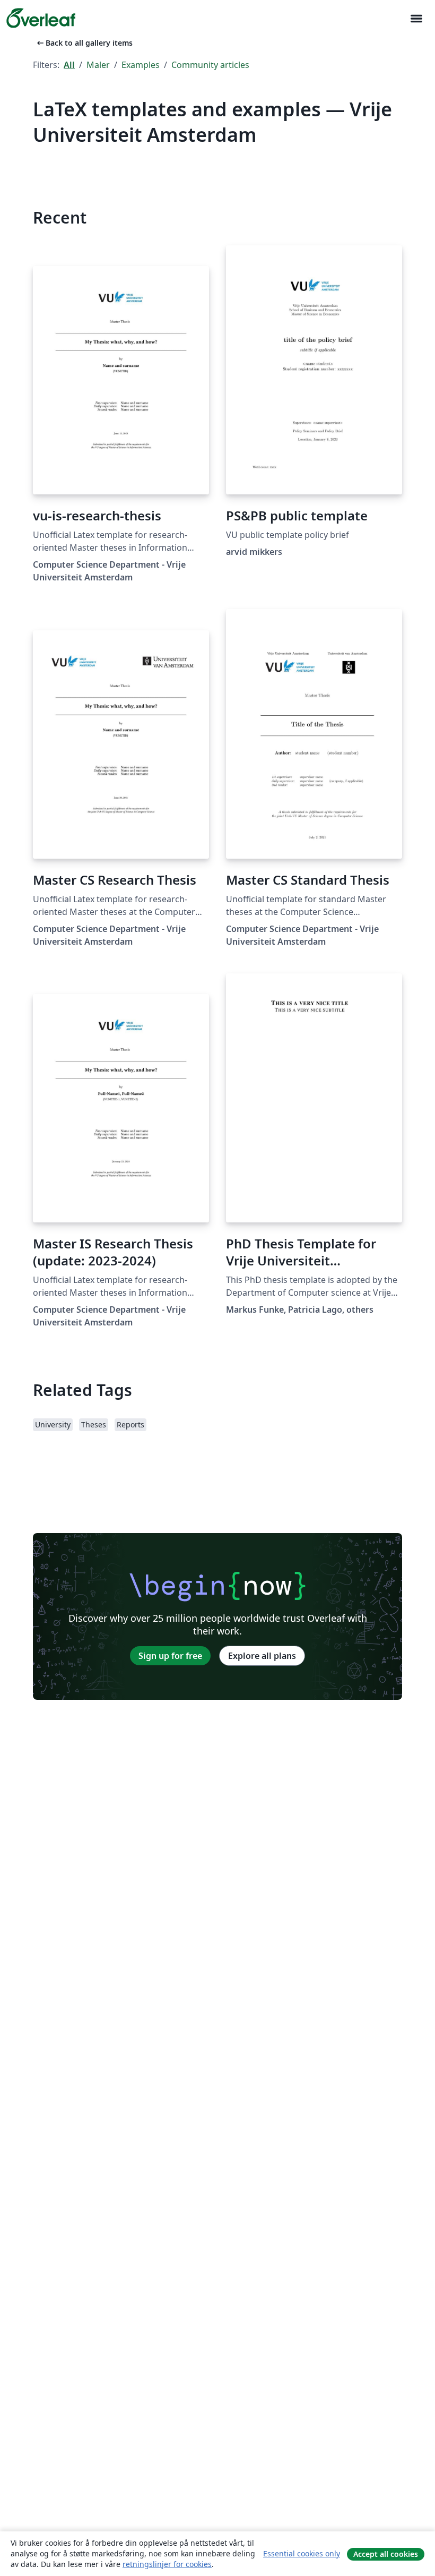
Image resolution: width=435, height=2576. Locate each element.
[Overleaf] (41, 18)
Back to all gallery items (84, 43)
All (69, 65)
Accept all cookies (386, 2554)
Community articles (210, 65)
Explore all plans (262, 1656)
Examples (141, 65)
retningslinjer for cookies (167, 2564)
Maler (98, 65)
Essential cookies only (302, 2553)
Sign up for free (170, 1656)
